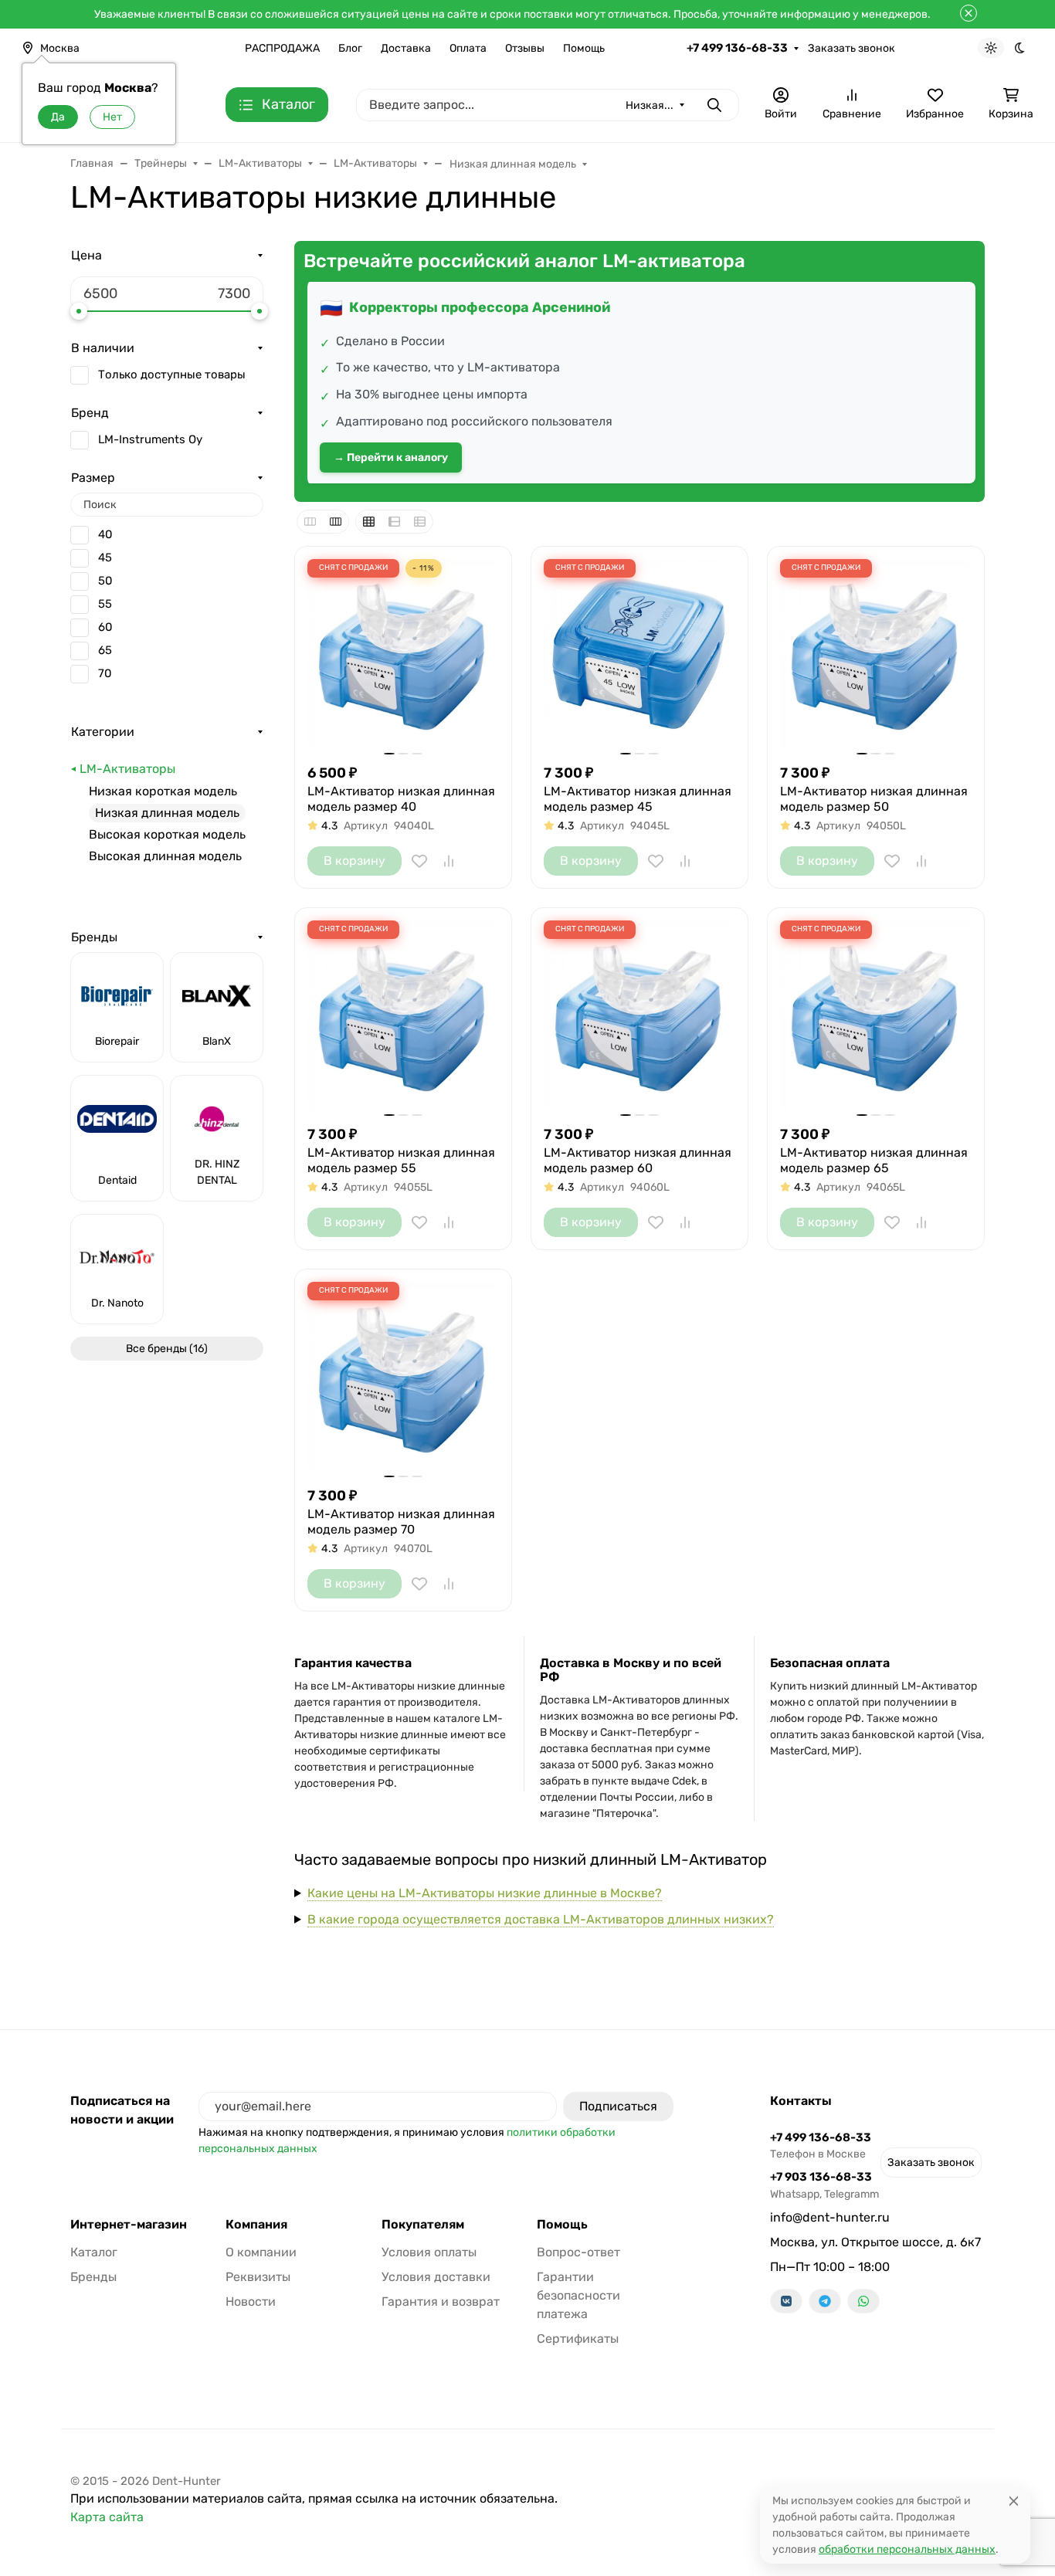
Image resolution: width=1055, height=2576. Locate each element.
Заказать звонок (851, 48)
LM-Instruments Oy (150, 439)
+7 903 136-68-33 (824, 2185)
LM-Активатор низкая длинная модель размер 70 (401, 1522)
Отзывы (525, 48)
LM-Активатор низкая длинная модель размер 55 (401, 1160)
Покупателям (423, 2225)
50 (105, 581)
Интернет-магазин (129, 2225)
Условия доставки (436, 2277)
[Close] (1014, 2501)
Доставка (406, 48)
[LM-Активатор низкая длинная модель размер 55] (403, 1016)
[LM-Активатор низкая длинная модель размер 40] (403, 655)
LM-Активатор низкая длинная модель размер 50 (874, 799)
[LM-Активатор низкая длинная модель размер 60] (639, 1016)
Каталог (94, 2252)
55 (105, 604)
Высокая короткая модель (167, 834)
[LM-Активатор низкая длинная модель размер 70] (403, 1378)
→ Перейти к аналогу (391, 458)
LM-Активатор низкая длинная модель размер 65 (874, 1160)
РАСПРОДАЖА (282, 48)
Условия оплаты (429, 2252)
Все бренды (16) (167, 1349)
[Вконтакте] (786, 2301)
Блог (350, 48)
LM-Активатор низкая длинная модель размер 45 (638, 799)
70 (105, 673)
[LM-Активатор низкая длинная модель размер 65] (876, 1016)
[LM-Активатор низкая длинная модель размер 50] (876, 655)
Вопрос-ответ (578, 2252)
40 (105, 534)
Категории (103, 732)
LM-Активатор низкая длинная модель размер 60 (638, 1160)
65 (105, 650)
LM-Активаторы (127, 769)
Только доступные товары (172, 375)
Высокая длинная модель (165, 856)
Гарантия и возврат (441, 2301)
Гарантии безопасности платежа (578, 2295)
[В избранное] (419, 861)
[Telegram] (825, 2301)
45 (105, 558)
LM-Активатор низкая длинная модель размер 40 (401, 799)
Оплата (468, 48)
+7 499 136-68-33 (737, 48)
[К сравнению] (449, 861)
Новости (251, 2301)
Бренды (94, 937)
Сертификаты (578, 2339)
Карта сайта (107, 2517)
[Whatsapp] (863, 2301)
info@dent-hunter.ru (830, 2217)
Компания (256, 2225)
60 (105, 627)
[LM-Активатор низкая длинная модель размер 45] (639, 655)
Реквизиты (258, 2277)
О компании (261, 2252)
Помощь (584, 48)
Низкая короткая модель (163, 791)
